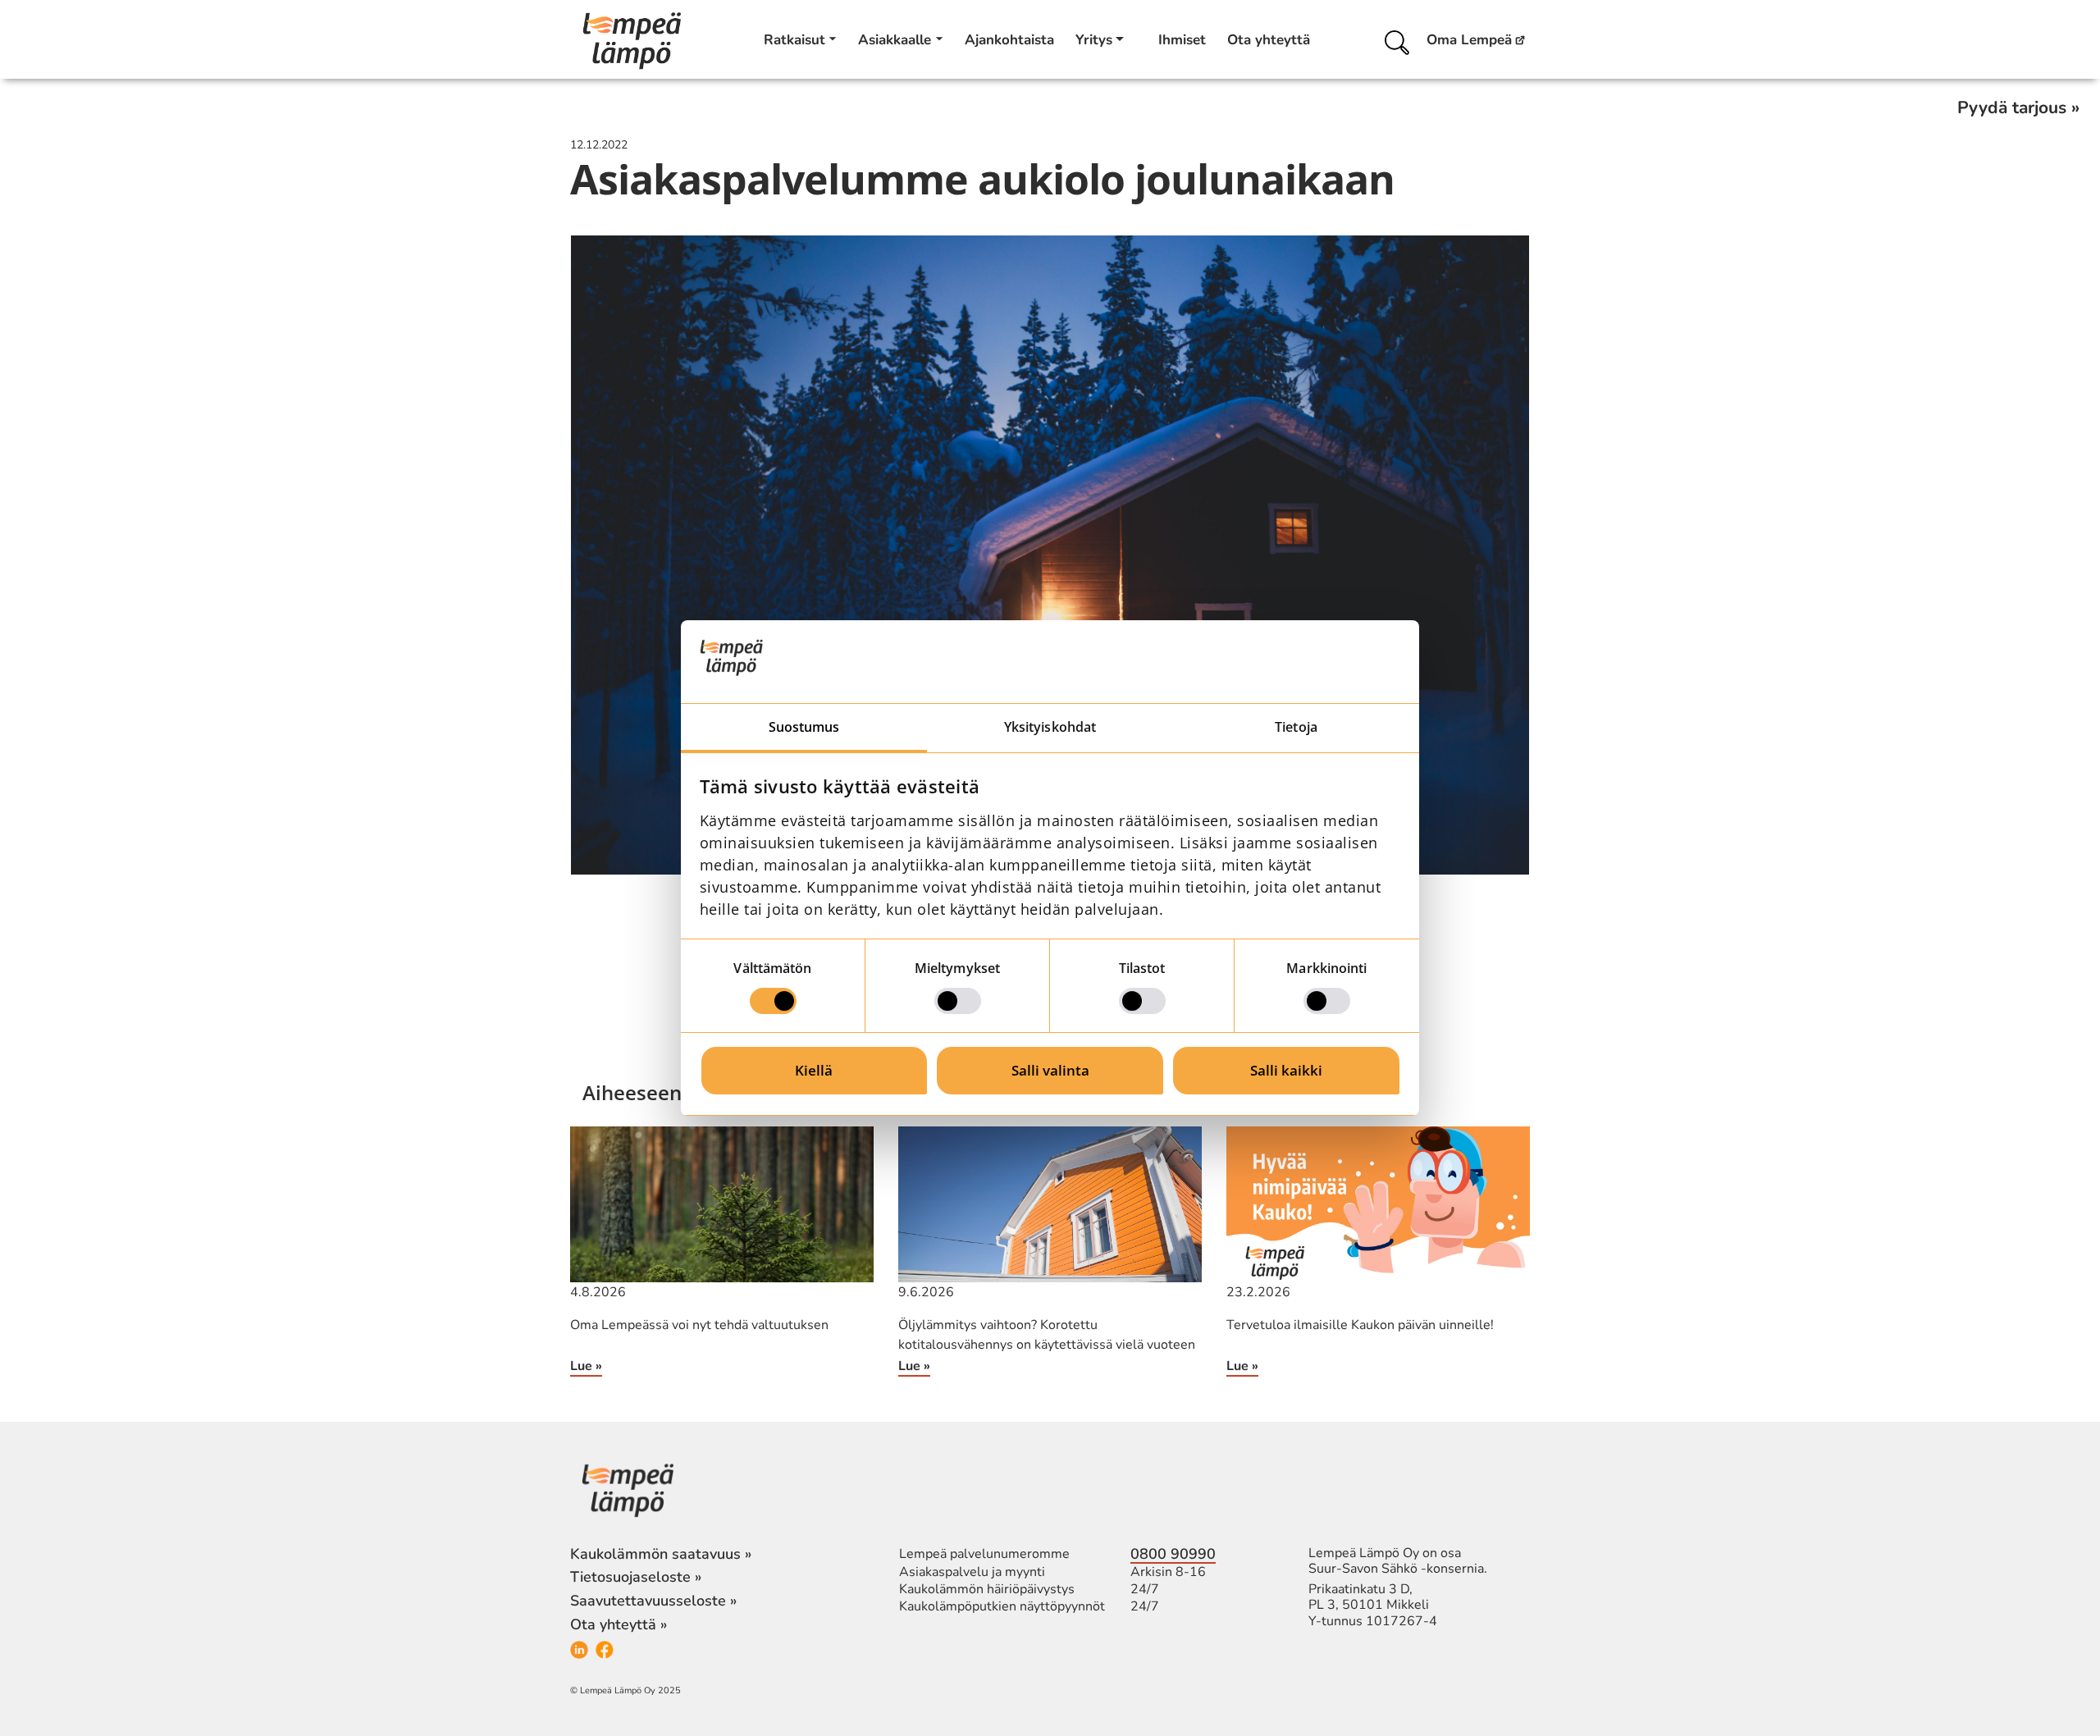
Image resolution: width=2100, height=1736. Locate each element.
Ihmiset (1182, 40)
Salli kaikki (1286, 1070)
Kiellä (814, 1070)
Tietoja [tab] (1296, 727)
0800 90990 (1173, 1554)
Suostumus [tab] (804, 727)
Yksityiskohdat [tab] (1050, 727)
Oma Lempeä (1469, 41)
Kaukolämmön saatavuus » (661, 1554)
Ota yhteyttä (1269, 40)
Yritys (1094, 40)
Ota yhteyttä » (619, 1624)
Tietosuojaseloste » (636, 1577)
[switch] (958, 1001)
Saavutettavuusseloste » (653, 1601)
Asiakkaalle (895, 40)
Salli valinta (1050, 1070)
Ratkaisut (794, 40)
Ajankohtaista (1009, 40)
